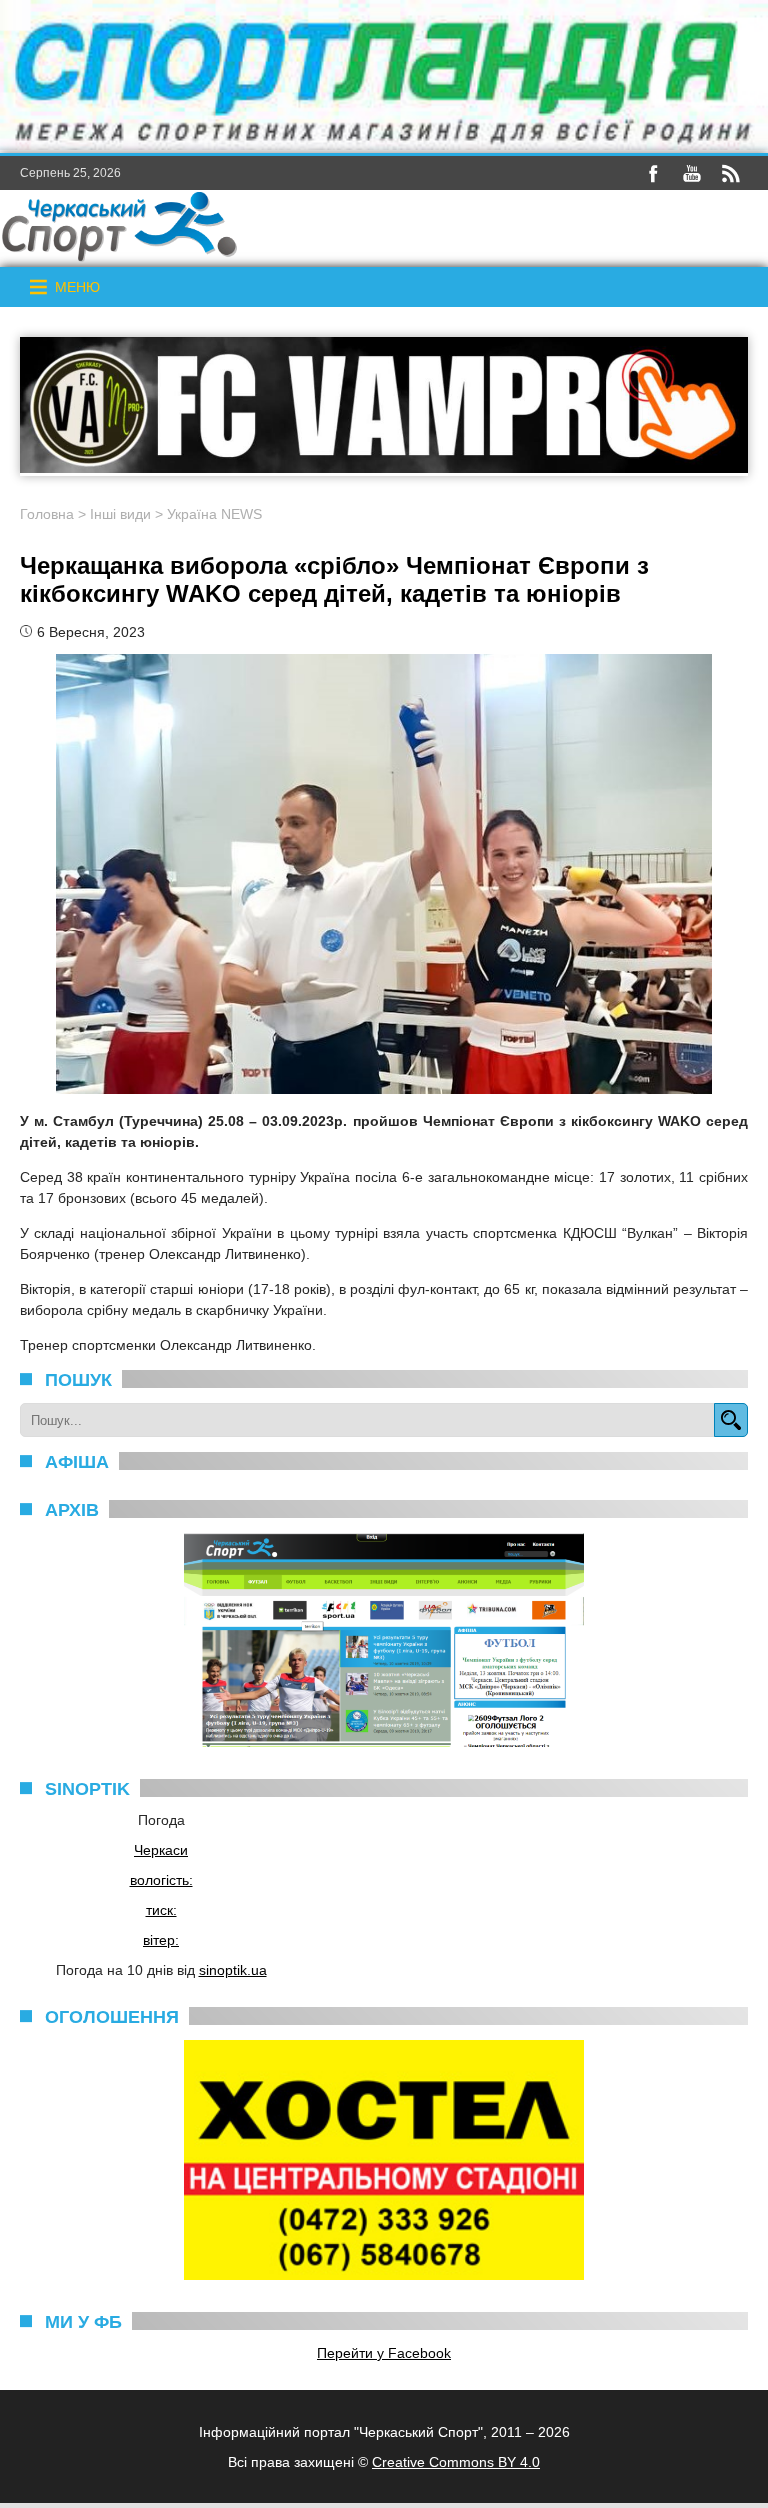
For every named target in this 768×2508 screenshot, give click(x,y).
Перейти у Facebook (384, 2353)
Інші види (120, 514)
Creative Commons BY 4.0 (456, 2462)
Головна (47, 514)
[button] (77, 287)
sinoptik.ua (233, 1970)
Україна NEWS (214, 514)
